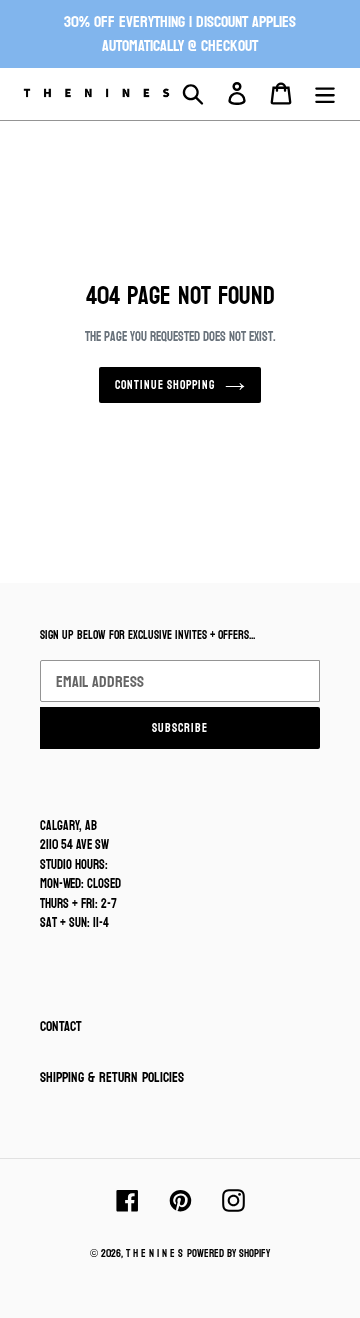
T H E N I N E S (154, 1253)
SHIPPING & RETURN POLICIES (112, 1077)
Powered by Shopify (228, 1253)
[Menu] (325, 93)
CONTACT (61, 1026)
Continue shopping (165, 385)
